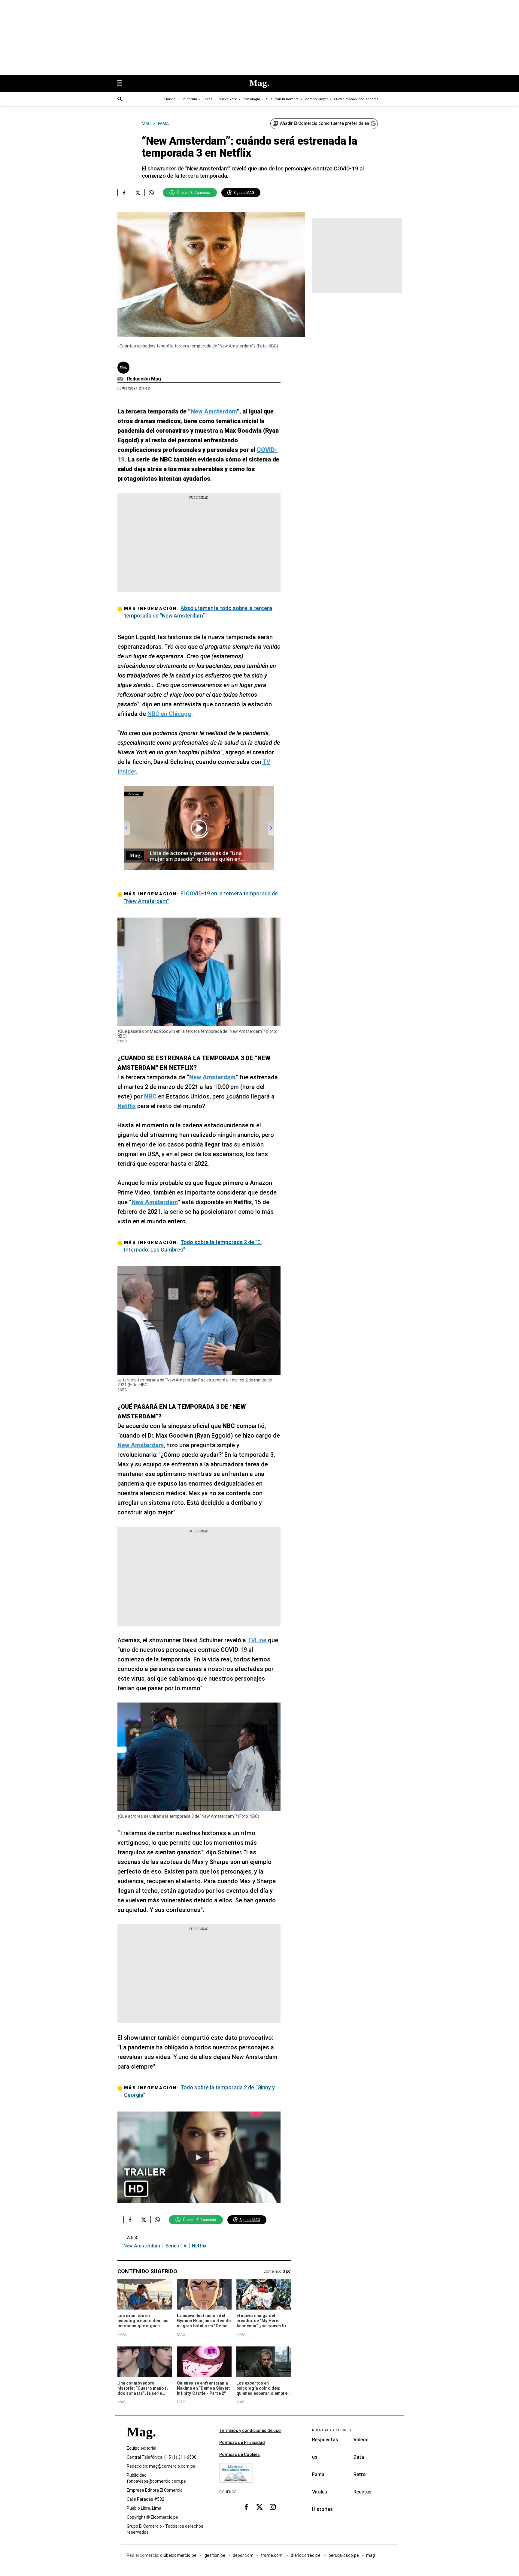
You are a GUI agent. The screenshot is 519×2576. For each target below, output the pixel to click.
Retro (360, 2474)
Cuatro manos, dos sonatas (356, 99)
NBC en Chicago (169, 714)
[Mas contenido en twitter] (259, 2507)
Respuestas (325, 2440)
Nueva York (228, 99)
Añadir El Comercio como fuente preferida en (325, 123)
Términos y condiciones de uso (250, 2430)
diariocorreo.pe (306, 2555)
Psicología (251, 99)
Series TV (176, 2246)
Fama (318, 2474)
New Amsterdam (142, 2246)
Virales (320, 2492)
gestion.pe (215, 2555)
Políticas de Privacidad (242, 2442)
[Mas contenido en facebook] (246, 2507)
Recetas (363, 2492)
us (315, 2457)
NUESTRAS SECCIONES (331, 2430)
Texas (208, 99)
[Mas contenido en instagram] (273, 2507)
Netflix (199, 2246)
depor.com (243, 2555)
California (189, 99)
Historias (322, 2509)
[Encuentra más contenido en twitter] (138, 193)
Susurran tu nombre (282, 99)
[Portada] (141, 2443)
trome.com (272, 2555)
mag (370, 2555)
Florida (170, 99)
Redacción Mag (144, 379)
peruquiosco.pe (344, 2555)
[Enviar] (120, 100)
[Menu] (123, 84)
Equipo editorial (141, 2448)
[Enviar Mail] (121, 379)
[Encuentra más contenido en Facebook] (124, 193)
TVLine (258, 1640)
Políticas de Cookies (240, 2454)
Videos (361, 2440)
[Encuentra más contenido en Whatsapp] (151, 193)
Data (359, 2457)
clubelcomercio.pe (179, 2555)
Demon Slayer (316, 99)
